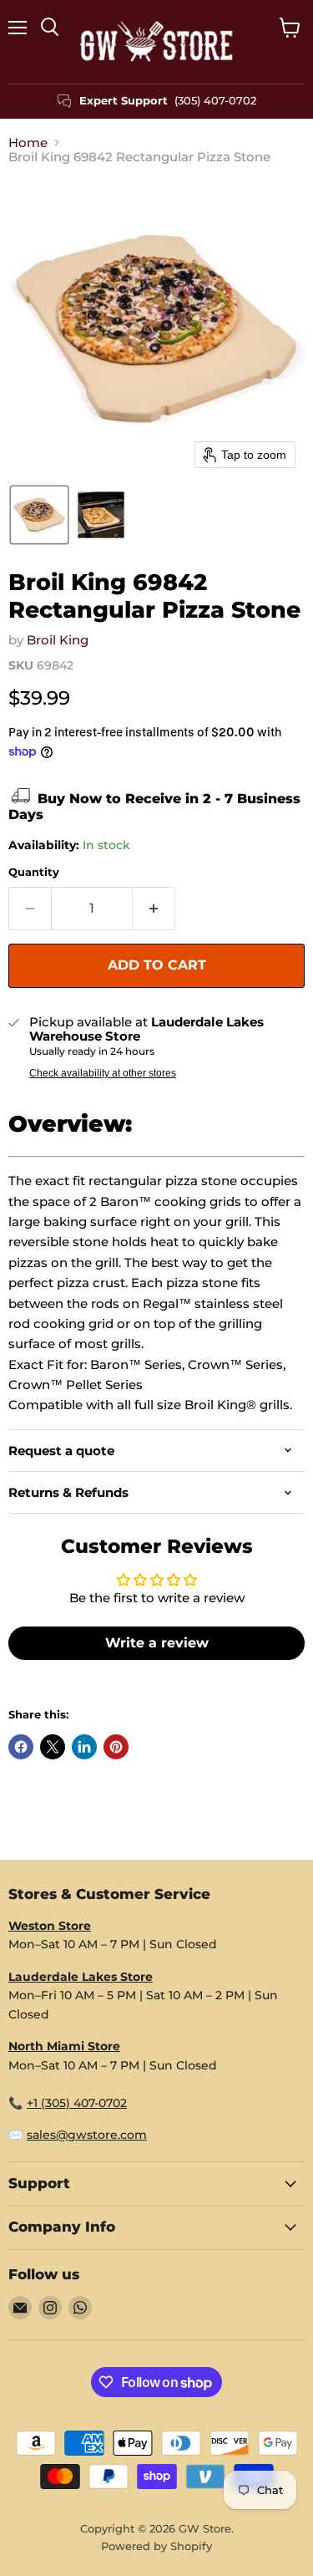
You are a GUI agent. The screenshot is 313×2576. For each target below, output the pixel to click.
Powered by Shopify (156, 2546)
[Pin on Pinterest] (116, 1747)
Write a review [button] (157, 1643)
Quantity (34, 872)
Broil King (58, 640)
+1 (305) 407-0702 (77, 2103)
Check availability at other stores (103, 1073)
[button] (39, 515)
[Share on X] (53, 1747)
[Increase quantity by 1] (154, 909)
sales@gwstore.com (87, 2135)
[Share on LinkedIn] (84, 1747)
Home (28, 143)
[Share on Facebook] (21, 1747)
